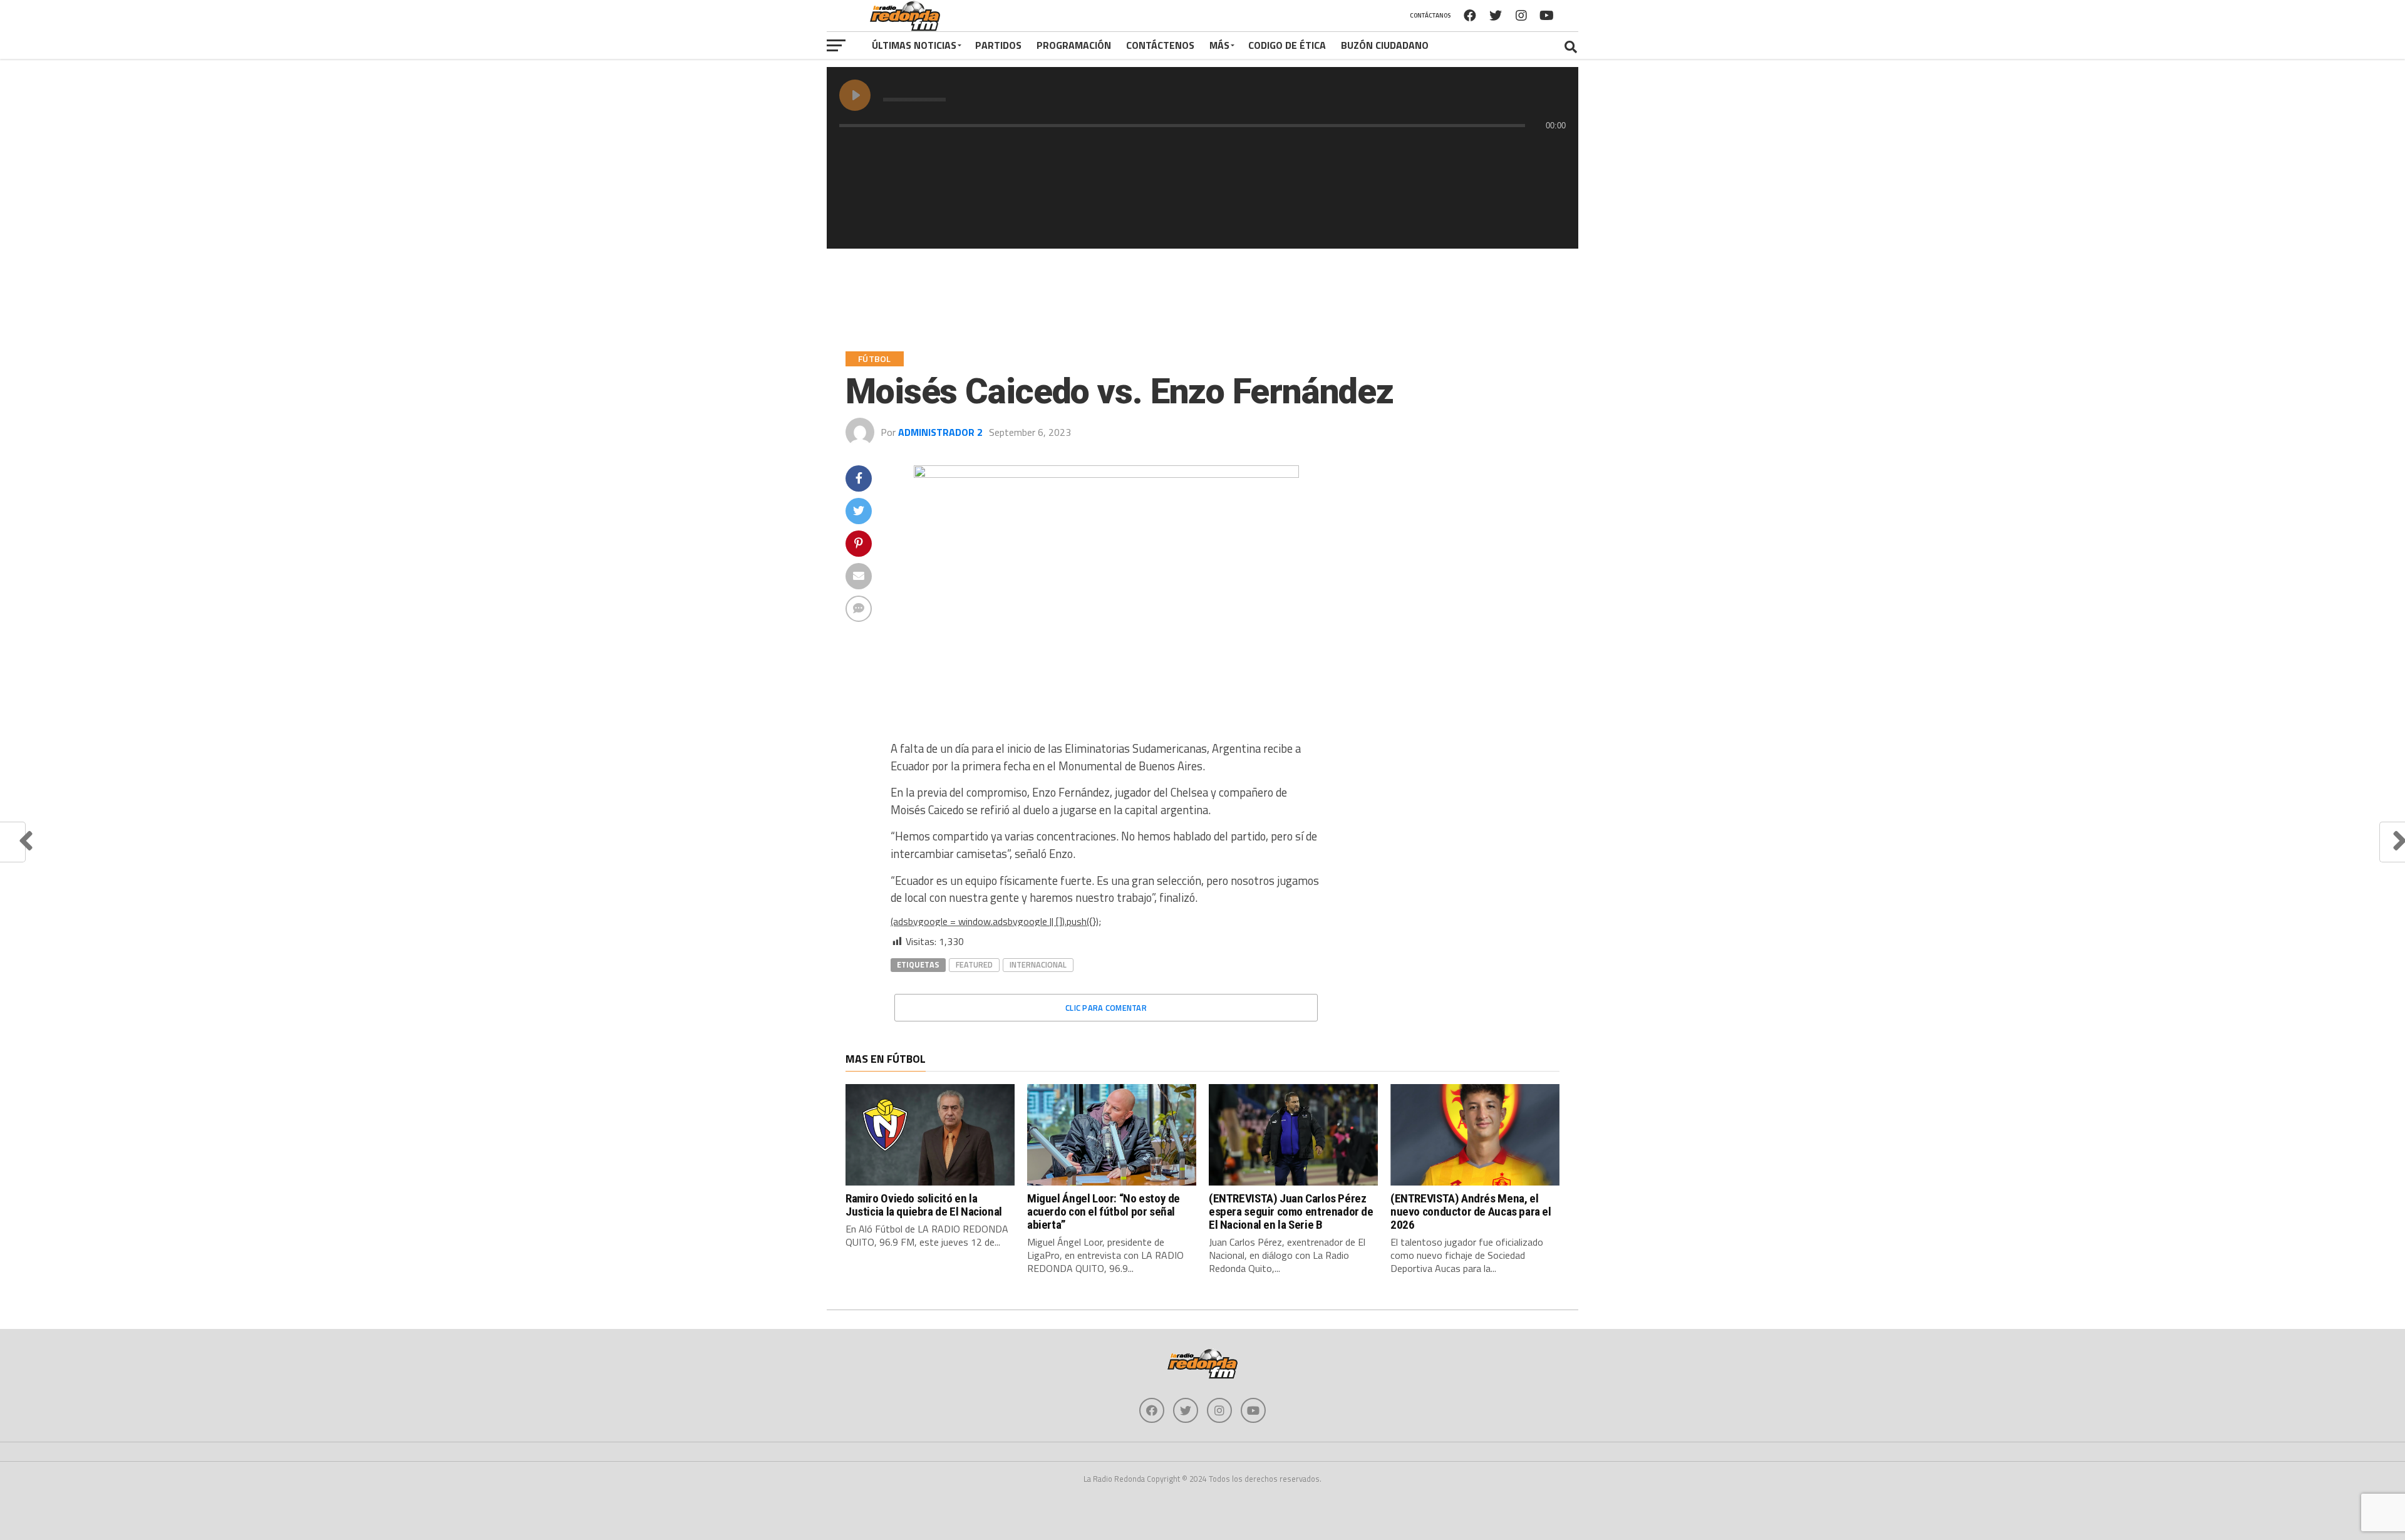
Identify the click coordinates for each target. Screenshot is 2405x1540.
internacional (1038, 964)
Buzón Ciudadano (1385, 45)
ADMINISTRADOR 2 (940, 432)
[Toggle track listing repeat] (901, 150)
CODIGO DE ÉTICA (1287, 45)
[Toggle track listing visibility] (1553, 150)
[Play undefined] (855, 95)
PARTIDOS (998, 45)
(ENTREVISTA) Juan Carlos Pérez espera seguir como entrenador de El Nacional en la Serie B (1291, 1212)
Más (1219, 45)
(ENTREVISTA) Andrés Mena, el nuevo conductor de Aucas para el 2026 (1471, 1212)
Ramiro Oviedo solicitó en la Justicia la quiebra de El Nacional (924, 1205)
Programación (1074, 45)
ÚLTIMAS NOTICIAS (914, 45)
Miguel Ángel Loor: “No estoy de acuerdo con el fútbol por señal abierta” (1104, 1212)
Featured (974, 964)
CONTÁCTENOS (1160, 45)
